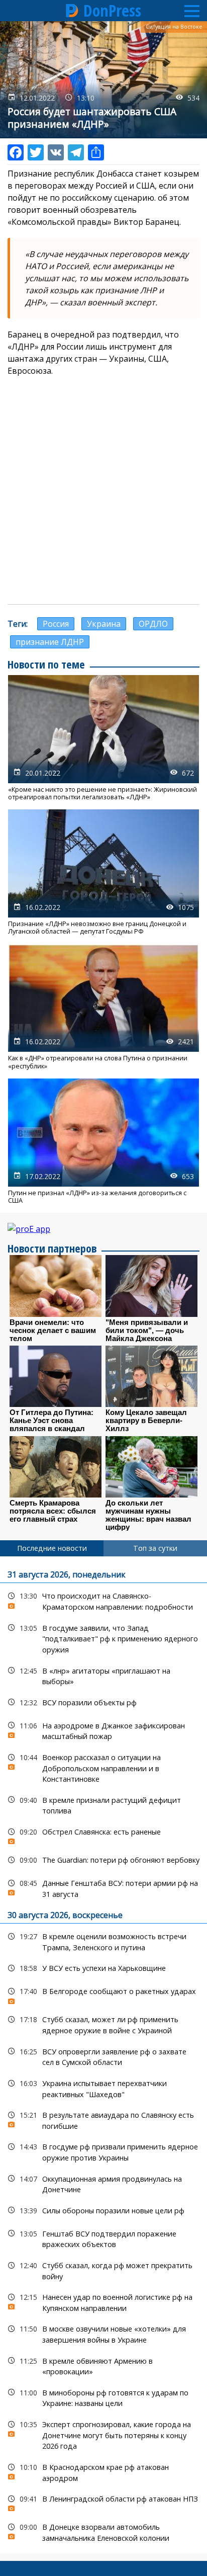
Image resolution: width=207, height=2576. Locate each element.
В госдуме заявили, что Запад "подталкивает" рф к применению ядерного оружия (103, 1638)
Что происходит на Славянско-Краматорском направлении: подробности (103, 1600)
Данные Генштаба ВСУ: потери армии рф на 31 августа (103, 1887)
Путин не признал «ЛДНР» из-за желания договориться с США (103, 1141)
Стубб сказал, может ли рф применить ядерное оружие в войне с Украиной (103, 2024)
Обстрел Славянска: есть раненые (103, 1834)
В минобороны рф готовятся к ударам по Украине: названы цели (103, 2397)
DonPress (112, 11)
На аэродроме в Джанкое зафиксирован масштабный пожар (103, 1730)
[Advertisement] (103, 490)
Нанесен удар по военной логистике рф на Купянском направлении (103, 2301)
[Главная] (72, 11)
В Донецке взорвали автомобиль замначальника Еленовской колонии (103, 2531)
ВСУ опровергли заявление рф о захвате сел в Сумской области (103, 2056)
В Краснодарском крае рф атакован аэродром (103, 2471)
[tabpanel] (103, 2055)
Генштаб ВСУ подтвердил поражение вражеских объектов (103, 2238)
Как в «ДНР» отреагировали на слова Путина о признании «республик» (103, 1007)
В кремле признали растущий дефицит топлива (103, 1804)
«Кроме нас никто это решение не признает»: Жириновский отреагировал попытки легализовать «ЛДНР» (103, 738)
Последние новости (52, 1548)
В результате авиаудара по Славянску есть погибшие (103, 2119)
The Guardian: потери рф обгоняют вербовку (103, 1860)
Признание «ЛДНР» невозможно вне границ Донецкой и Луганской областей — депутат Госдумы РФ (103, 872)
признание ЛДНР (50, 642)
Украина (104, 624)
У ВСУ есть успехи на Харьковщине (103, 1968)
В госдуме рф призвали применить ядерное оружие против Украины (103, 2151)
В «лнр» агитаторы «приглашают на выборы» (103, 1675)
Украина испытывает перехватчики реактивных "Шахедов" (103, 2088)
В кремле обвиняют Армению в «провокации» (103, 2365)
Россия (56, 624)
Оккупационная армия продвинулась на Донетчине (103, 2183)
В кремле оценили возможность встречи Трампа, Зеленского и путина (103, 1941)
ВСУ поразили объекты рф (103, 1702)
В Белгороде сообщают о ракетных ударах (103, 1994)
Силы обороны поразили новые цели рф (103, 2211)
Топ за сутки (155, 1548)
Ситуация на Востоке (174, 27)
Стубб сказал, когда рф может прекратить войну (103, 2270)
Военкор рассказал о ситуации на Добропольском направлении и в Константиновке (103, 1767)
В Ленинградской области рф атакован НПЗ (103, 2501)
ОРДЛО (153, 624)
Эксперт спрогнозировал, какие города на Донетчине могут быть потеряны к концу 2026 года (103, 2434)
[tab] (52, 1548)
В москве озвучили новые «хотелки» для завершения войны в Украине (103, 2333)
